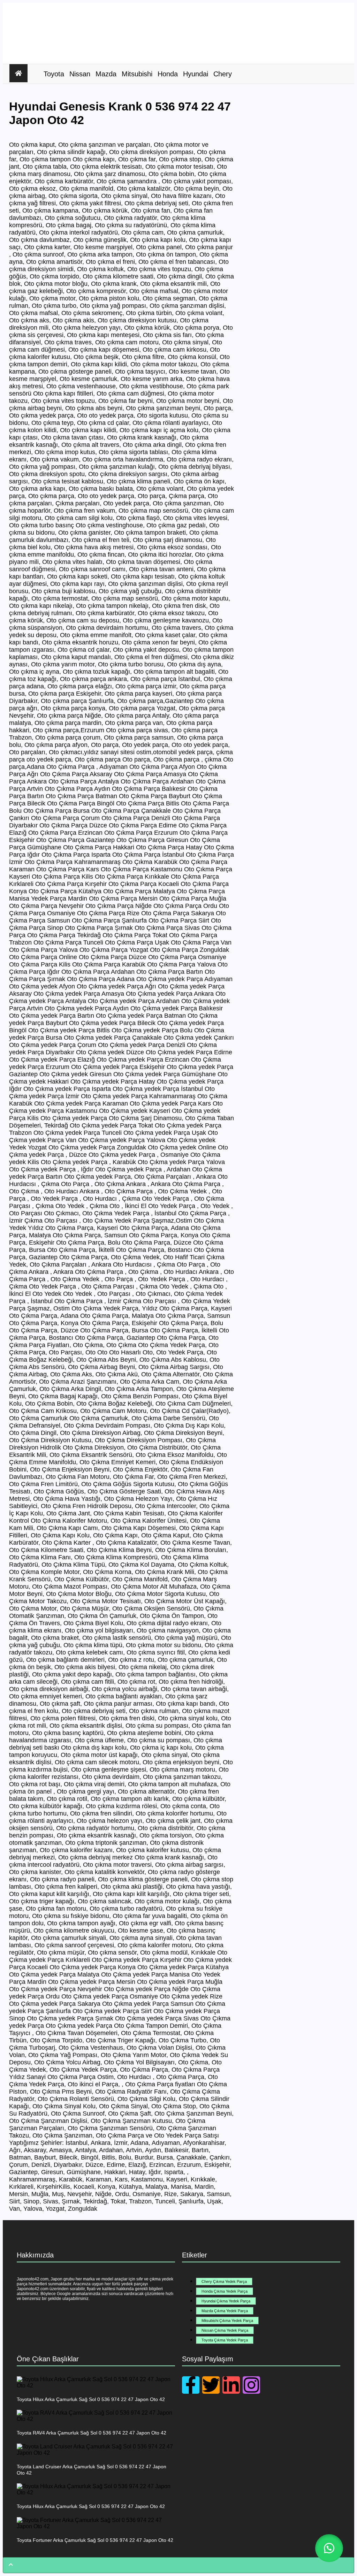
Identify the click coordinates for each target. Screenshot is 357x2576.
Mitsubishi (137, 74)
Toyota (54, 74)
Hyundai (196, 74)
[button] (329, 2548)
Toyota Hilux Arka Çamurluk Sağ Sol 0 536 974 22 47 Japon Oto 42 (91, 2399)
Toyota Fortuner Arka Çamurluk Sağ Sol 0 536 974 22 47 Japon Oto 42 (95, 2540)
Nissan (80, 74)
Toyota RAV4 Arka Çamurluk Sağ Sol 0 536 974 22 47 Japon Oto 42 (92, 2433)
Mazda (106, 74)
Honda (168, 74)
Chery (223, 74)
